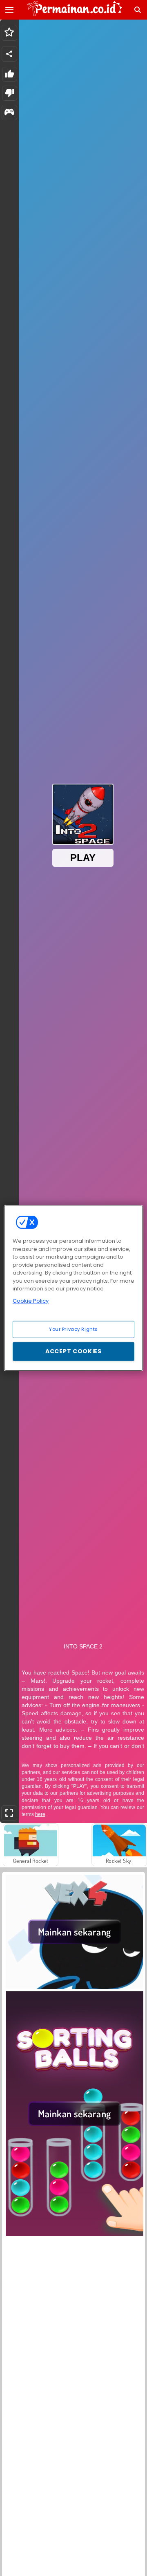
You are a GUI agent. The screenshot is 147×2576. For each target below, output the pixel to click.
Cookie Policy (31, 1300)
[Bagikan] (9, 54)
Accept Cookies (73, 1351)
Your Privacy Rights (73, 1329)
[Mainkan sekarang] (75, 1986)
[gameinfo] (9, 113)
